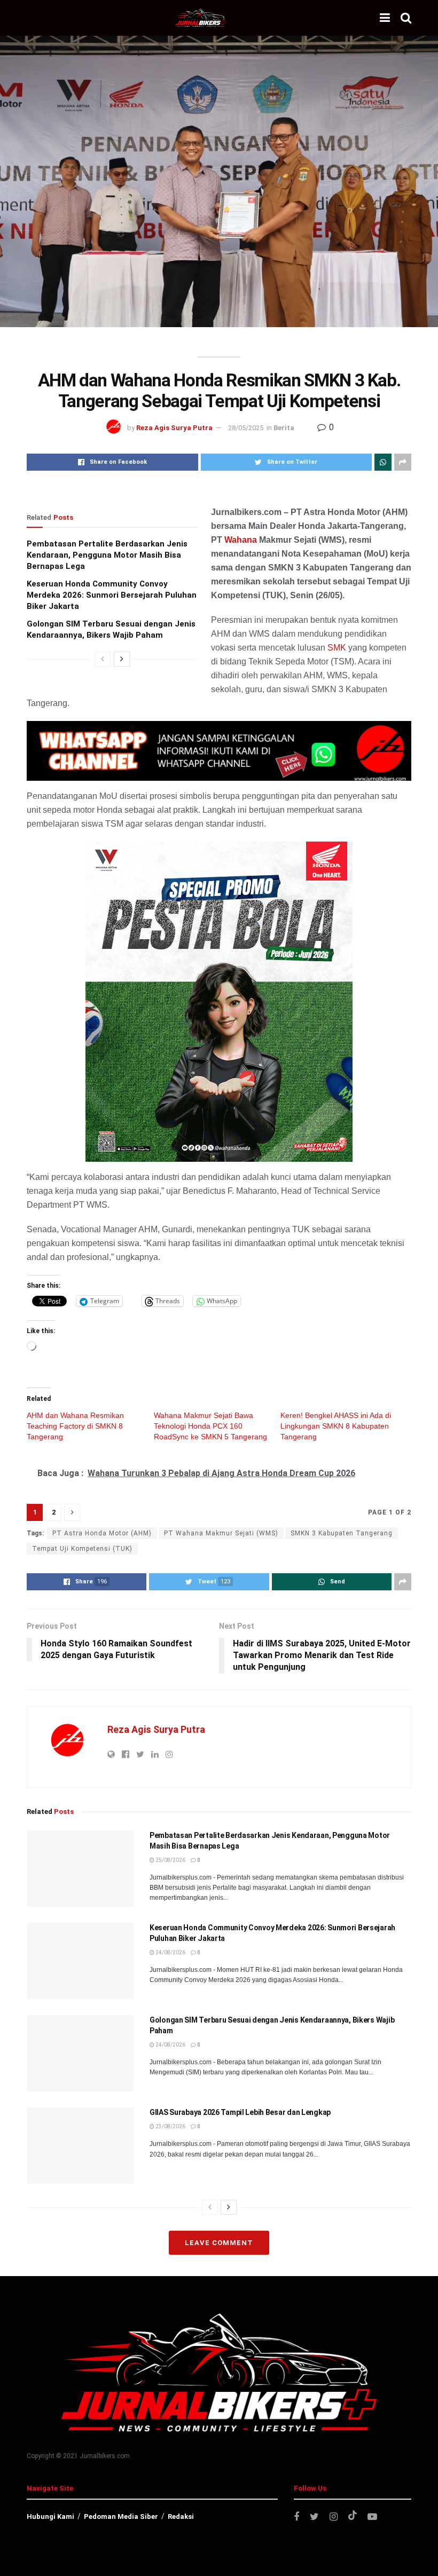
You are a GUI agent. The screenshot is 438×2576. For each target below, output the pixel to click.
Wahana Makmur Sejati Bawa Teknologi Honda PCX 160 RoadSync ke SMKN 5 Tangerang (210, 1426)
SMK (337, 648)
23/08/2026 (170, 2126)
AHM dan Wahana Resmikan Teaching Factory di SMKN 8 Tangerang (75, 1426)
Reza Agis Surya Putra (174, 428)
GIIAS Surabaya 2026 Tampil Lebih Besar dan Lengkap (240, 2112)
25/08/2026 (170, 1860)
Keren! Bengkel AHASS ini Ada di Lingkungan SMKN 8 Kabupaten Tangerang (336, 1426)
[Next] (122, 659)
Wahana (241, 540)
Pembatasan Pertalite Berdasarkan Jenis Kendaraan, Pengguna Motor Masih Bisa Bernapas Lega (107, 555)
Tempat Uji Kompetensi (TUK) (82, 1549)
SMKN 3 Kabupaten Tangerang (342, 1533)
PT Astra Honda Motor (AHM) (102, 1533)
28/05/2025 (246, 428)
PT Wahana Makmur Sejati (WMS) (221, 1533)
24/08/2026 (170, 1952)
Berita (284, 428)
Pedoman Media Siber (121, 2516)
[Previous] (103, 659)
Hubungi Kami (50, 2516)
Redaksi (181, 2516)
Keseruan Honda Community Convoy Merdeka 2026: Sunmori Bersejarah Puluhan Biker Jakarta (112, 595)
